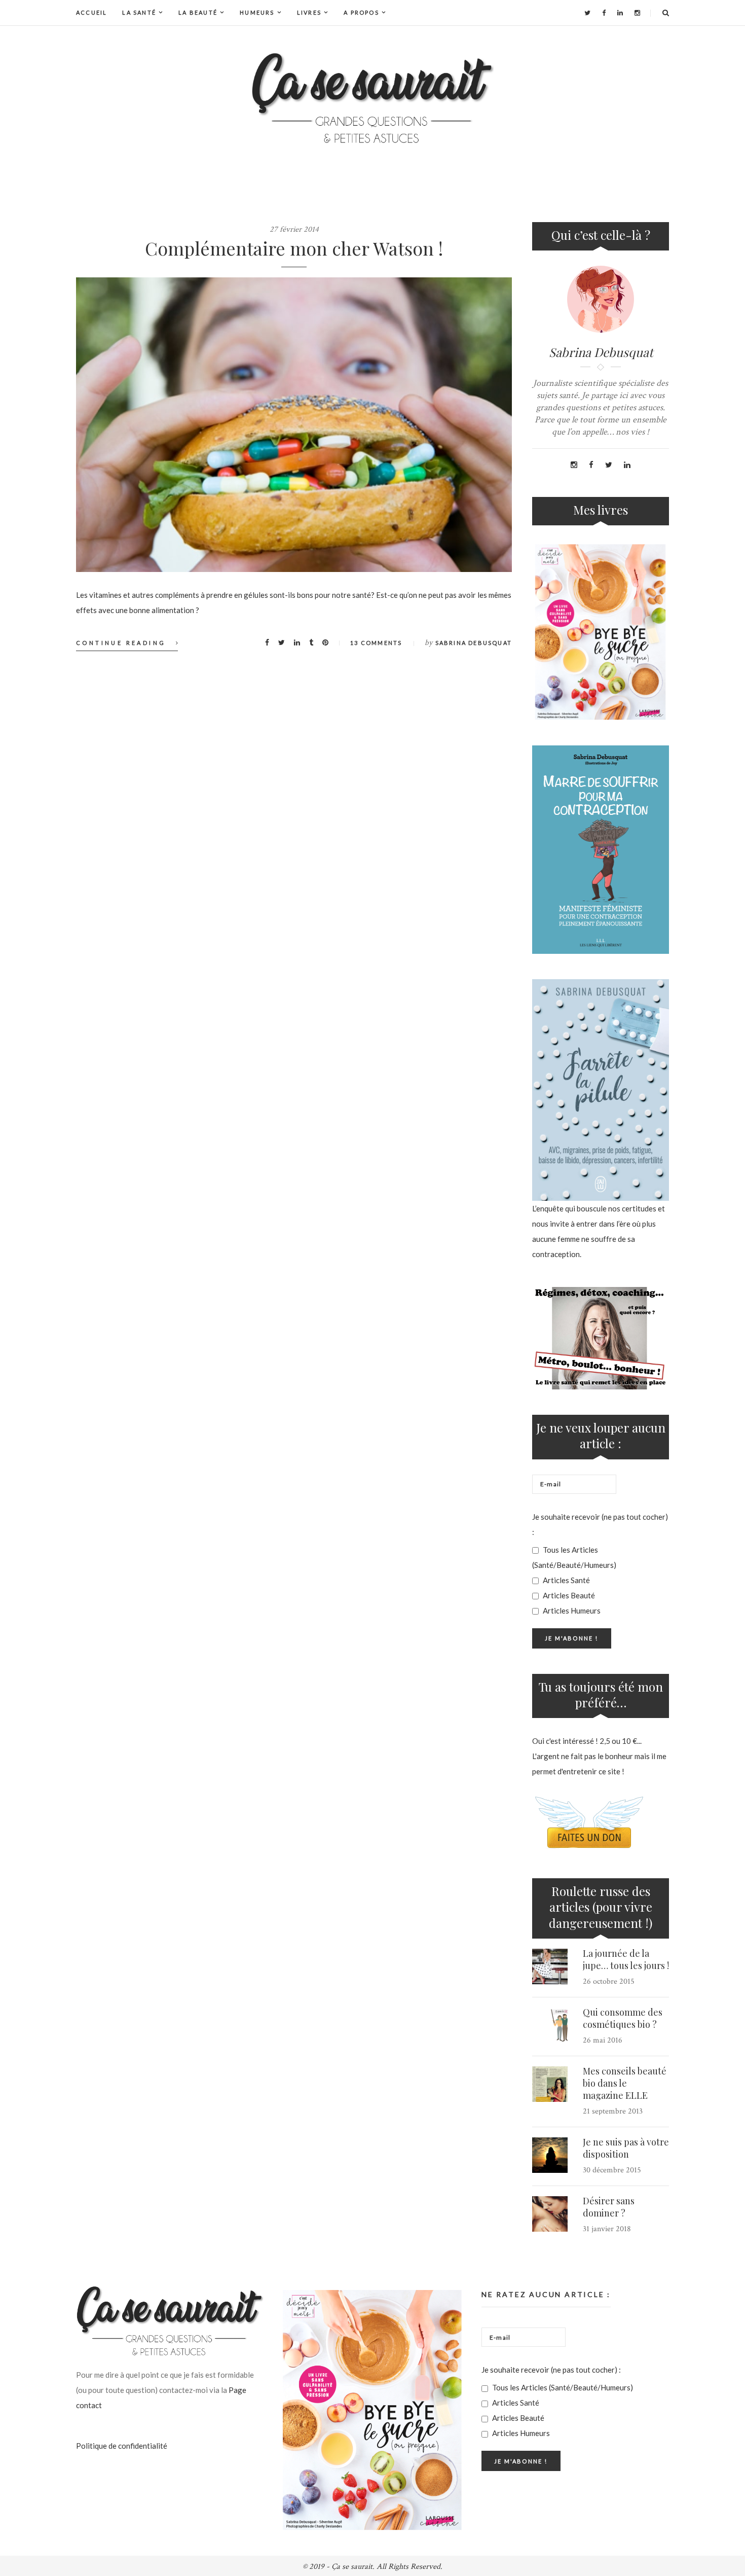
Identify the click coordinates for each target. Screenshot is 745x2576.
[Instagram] (637, 13)
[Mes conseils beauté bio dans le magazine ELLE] (550, 2084)
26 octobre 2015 (609, 1981)
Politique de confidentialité (122, 2446)
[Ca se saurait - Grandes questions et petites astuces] (372, 98)
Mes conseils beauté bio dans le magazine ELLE (625, 2083)
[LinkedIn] (620, 13)
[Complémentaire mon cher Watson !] (294, 425)
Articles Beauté (568, 1595)
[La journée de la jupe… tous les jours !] (550, 1966)
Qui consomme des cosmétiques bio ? (623, 2018)
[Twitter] (587, 13)
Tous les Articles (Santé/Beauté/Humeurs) (574, 1557)
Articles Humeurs (571, 1611)
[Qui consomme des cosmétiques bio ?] (550, 2025)
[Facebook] (604, 13)
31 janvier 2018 (607, 2229)
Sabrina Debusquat (474, 643)
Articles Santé (566, 1580)
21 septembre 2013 (613, 2111)
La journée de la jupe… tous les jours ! (626, 1959)
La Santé (139, 12)
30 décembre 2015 (612, 2170)
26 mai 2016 (603, 2040)
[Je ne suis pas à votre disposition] (550, 2155)
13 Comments (376, 643)
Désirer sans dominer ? (609, 2207)
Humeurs (257, 12)
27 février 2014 (294, 229)
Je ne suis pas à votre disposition (626, 2148)
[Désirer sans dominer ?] (550, 2214)
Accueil (91, 12)
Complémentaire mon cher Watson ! (294, 248)
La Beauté (198, 12)
